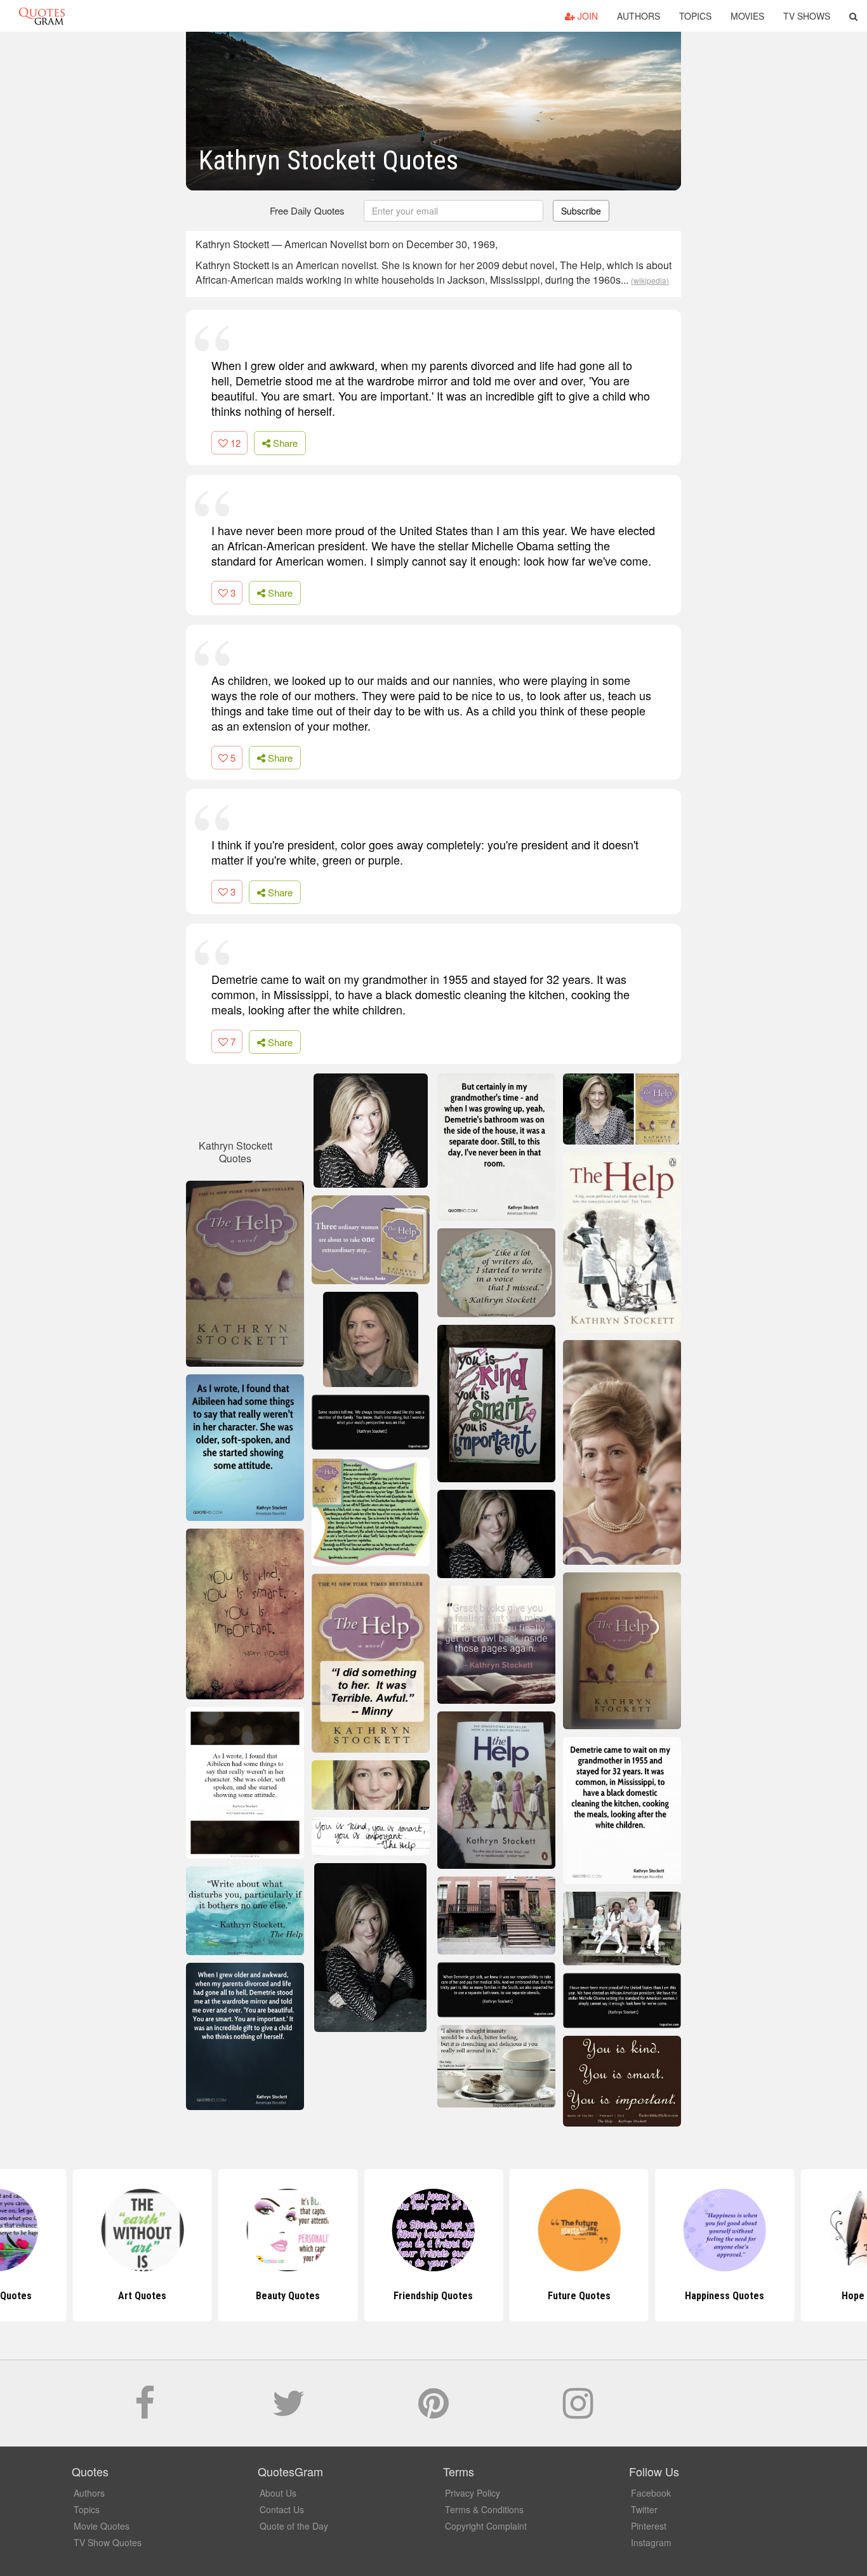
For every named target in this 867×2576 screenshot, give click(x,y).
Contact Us (282, 2509)
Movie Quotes (102, 2526)
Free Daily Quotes (307, 210)
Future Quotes (579, 2296)
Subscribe (581, 211)
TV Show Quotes (108, 2542)
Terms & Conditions (484, 2509)
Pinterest (649, 2526)
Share (284, 443)
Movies (747, 16)
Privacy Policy (473, 2493)
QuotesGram (42, 16)
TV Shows (807, 16)
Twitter (644, 2509)
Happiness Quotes (725, 2296)
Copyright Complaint (486, 2526)
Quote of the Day (294, 2526)
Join (586, 16)
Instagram (651, 2542)
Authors (639, 16)
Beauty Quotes (288, 2296)
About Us (278, 2493)
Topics (695, 16)
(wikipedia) (650, 280)
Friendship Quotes (433, 2296)
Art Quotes (142, 2296)
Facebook (651, 2493)
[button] (853, 16)
